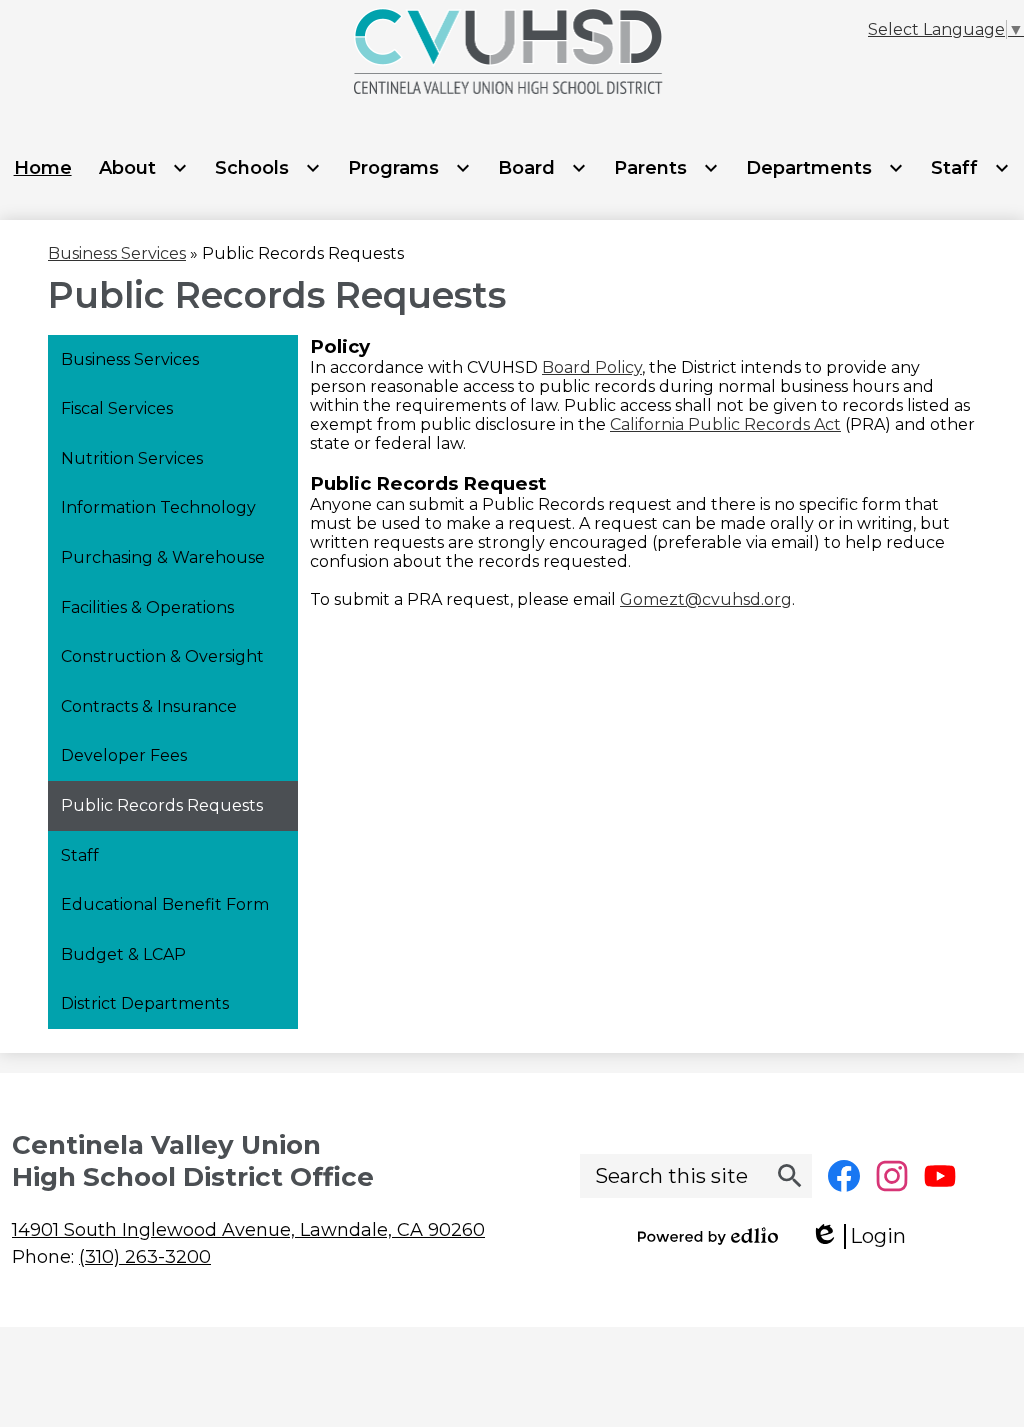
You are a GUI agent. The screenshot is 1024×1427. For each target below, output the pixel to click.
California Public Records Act (725, 424)
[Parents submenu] (666, 168)
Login (865, 1236)
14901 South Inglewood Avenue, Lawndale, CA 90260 (248, 1230)
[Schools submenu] (268, 168)
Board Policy (592, 367)
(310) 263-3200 (145, 1257)
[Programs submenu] (409, 168)
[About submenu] (143, 168)
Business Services (117, 253)
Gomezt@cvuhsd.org (706, 599)
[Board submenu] (542, 168)
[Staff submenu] (970, 168)
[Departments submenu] (825, 168)
